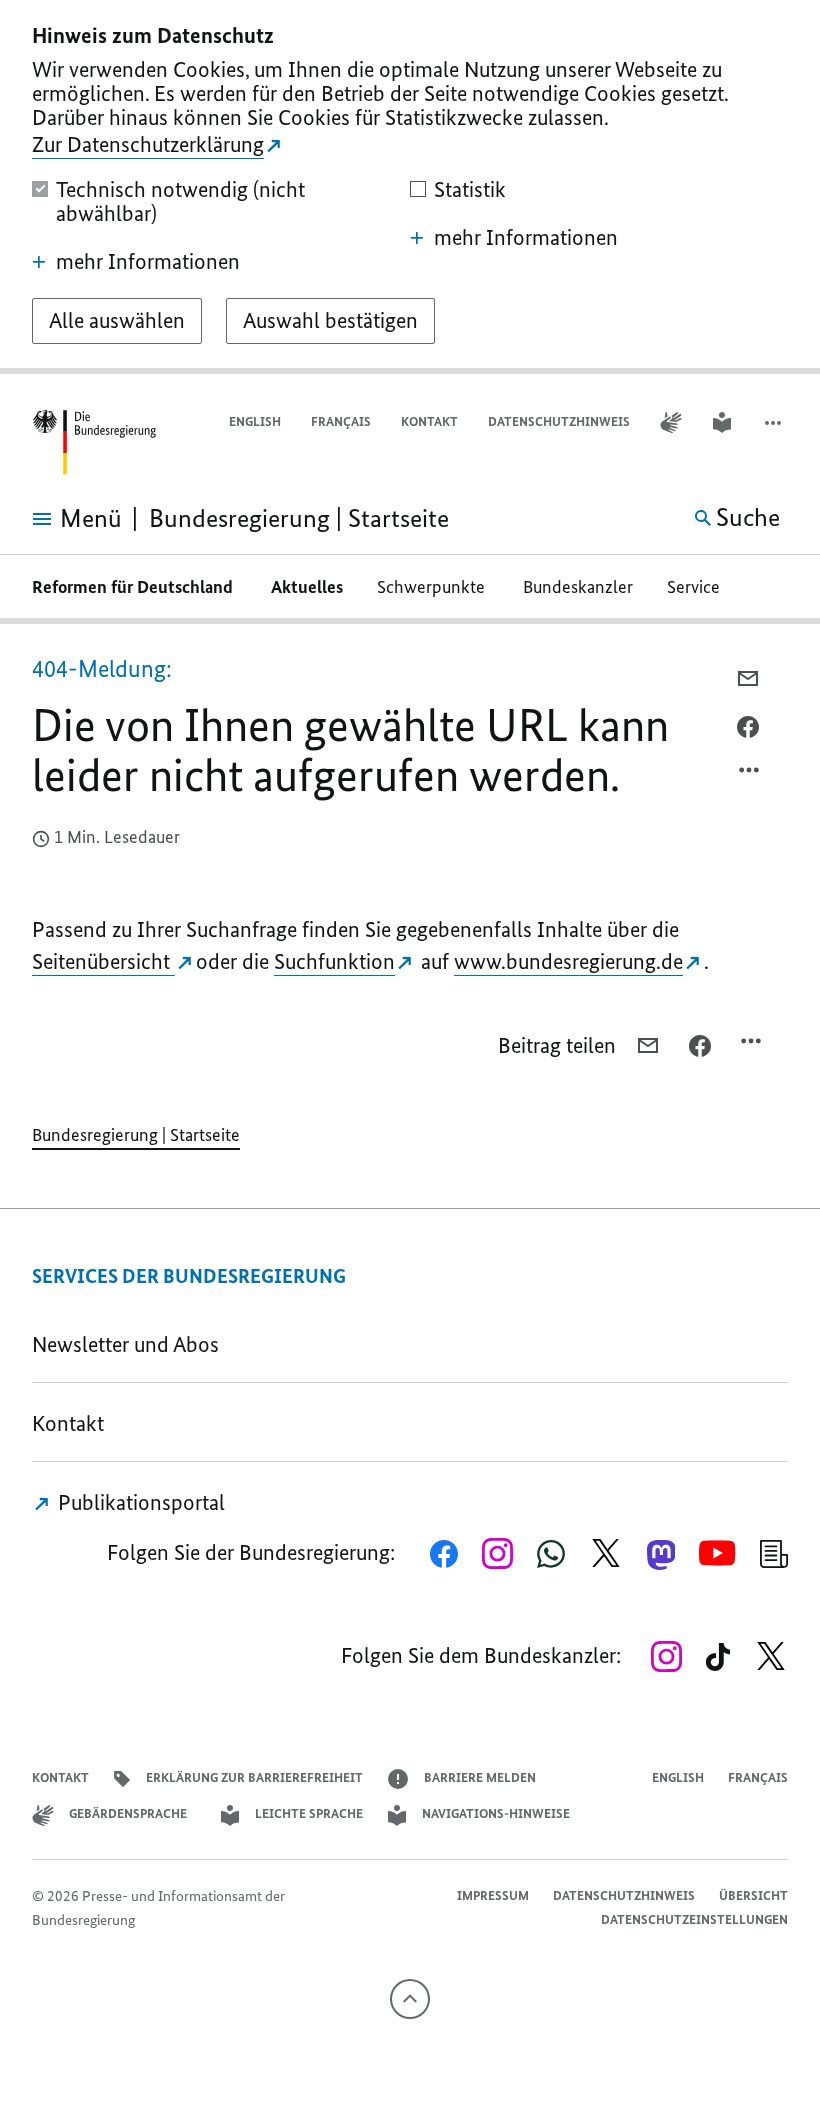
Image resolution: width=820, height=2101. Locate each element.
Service (699, 587)
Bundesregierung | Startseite (136, 1135)
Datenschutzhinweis (559, 421)
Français (341, 421)
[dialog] (410, 187)
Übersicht (753, 1895)
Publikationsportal (139, 1502)
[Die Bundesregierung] (94, 442)
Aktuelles (307, 587)
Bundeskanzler (578, 587)
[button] (775, 422)
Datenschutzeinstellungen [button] (694, 1919)
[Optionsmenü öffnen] (750, 775)
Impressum (493, 1895)
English (255, 421)
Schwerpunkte (433, 587)
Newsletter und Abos (130, 1344)
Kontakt (429, 421)
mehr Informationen (148, 262)
